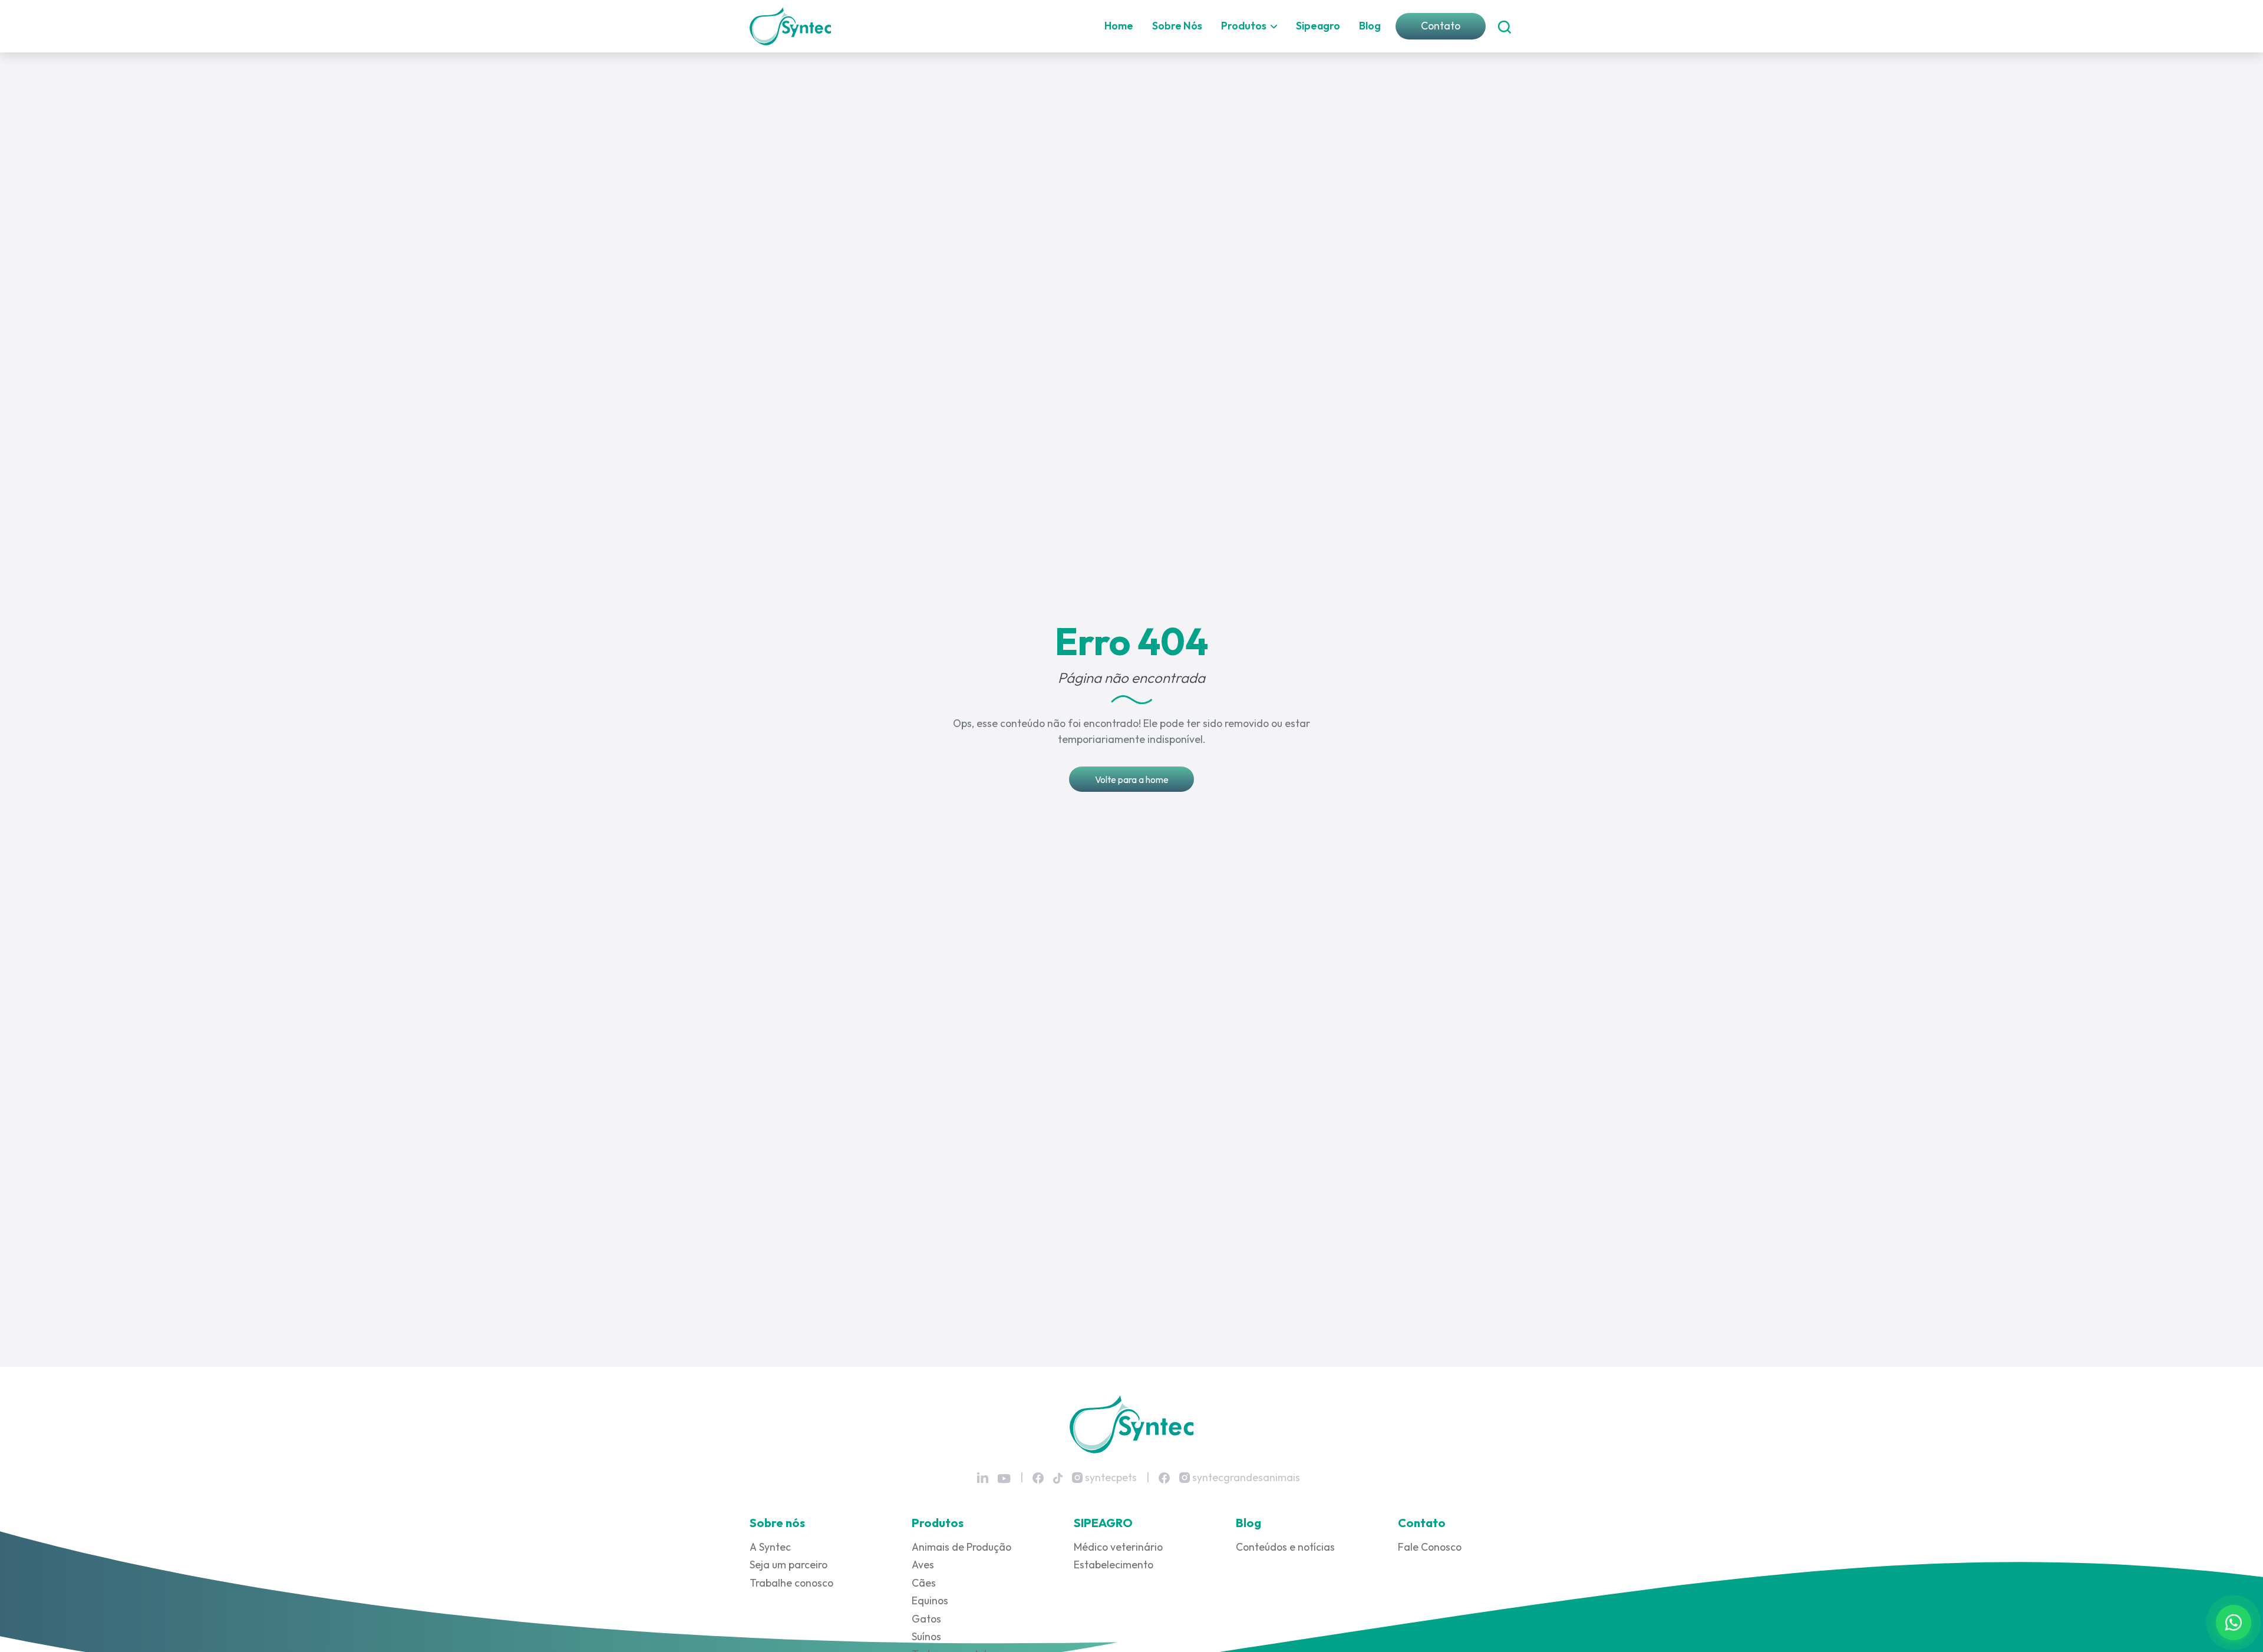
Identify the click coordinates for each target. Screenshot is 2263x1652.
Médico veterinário (1118, 1547)
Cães (924, 1583)
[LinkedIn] (983, 1478)
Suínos (926, 1636)
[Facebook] (1038, 1477)
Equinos (930, 1600)
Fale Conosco (1430, 1547)
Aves (923, 1565)
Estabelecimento (1114, 1565)
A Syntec (770, 1547)
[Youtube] (1004, 1478)
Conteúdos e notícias (1285, 1547)
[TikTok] (1058, 1477)
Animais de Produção (961, 1547)
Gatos (926, 1619)
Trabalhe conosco (791, 1583)
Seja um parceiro (789, 1565)
